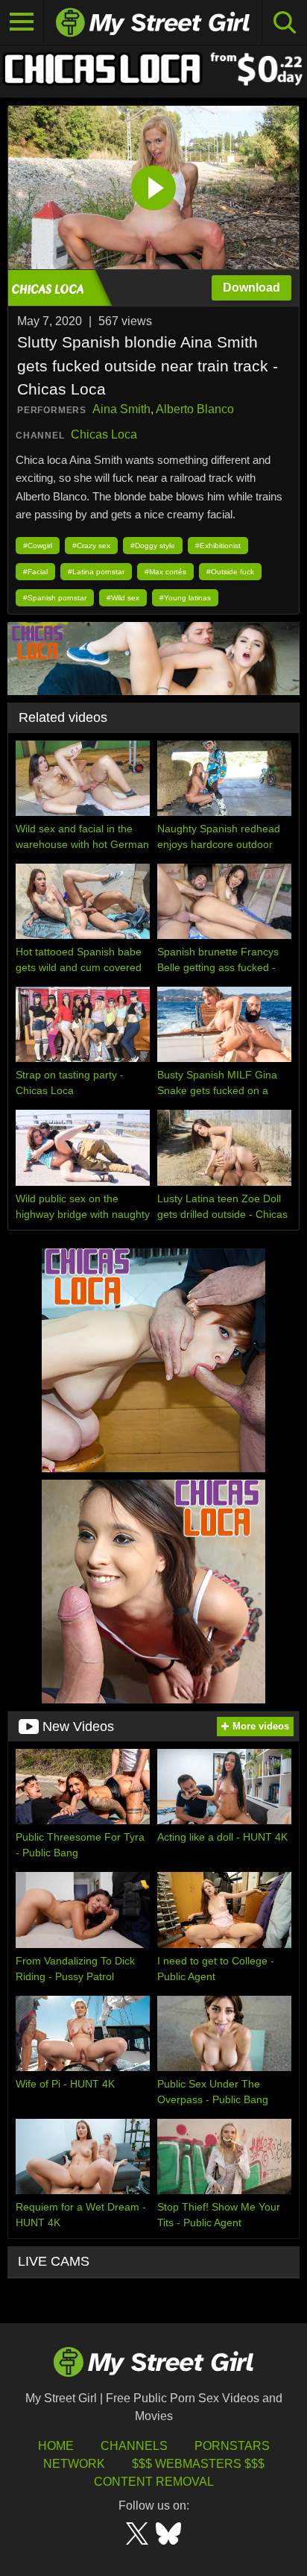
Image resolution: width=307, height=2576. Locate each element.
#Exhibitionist (218, 546)
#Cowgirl (38, 546)
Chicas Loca (104, 434)
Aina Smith (121, 409)
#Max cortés (165, 572)
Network (74, 2464)
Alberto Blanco (195, 409)
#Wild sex (123, 598)
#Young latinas (185, 598)
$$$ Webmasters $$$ (198, 2464)
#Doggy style (153, 546)
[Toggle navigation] (22, 22)
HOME (56, 2446)
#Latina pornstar (96, 572)
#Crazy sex (91, 546)
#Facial (35, 572)
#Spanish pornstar (55, 598)
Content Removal (154, 2482)
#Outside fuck (230, 572)
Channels (134, 2446)
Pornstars (232, 2446)
